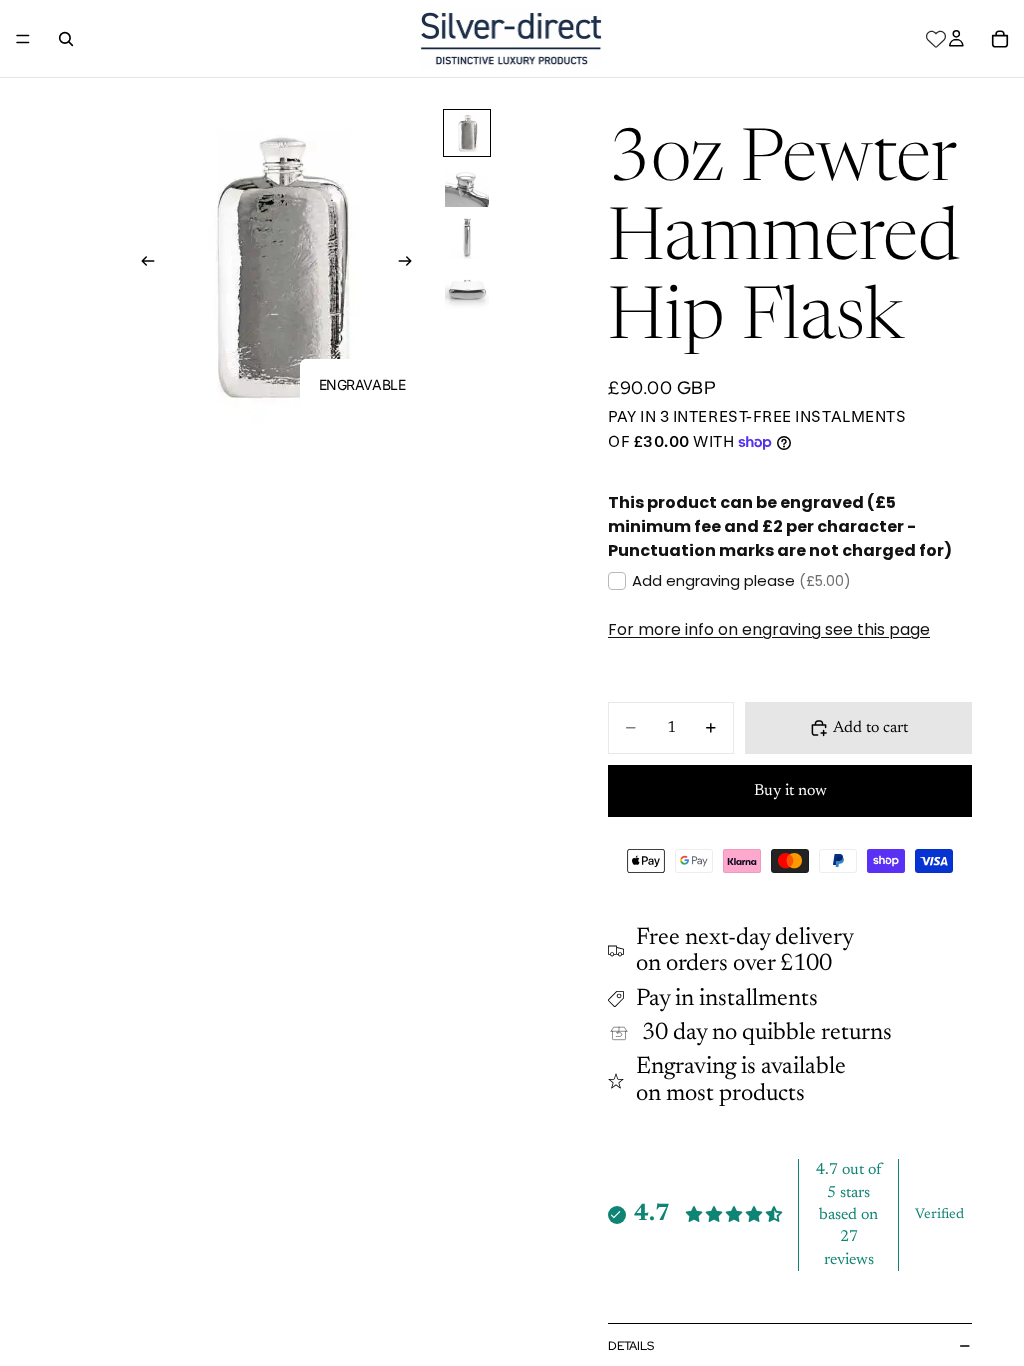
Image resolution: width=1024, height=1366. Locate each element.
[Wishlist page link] (936, 39)
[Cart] (1000, 39)
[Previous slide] (142, 265)
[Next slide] (412, 265)
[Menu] (23, 39)
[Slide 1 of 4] (467, 133)
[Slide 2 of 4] (467, 185)
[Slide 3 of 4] (467, 237)
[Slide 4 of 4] (467, 289)
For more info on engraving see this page (769, 629)
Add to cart (870, 728)
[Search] (66, 39)
